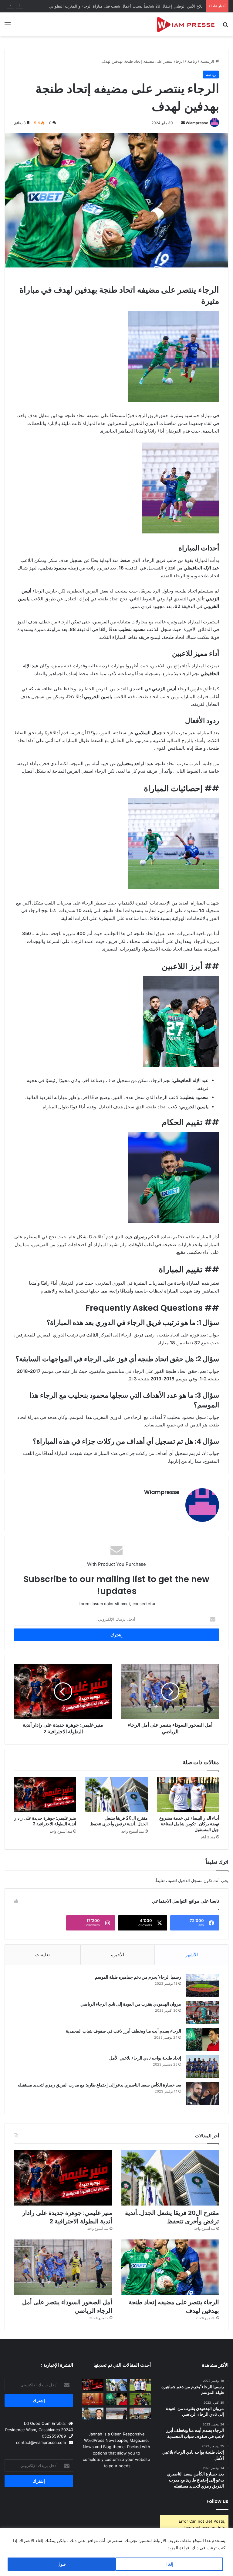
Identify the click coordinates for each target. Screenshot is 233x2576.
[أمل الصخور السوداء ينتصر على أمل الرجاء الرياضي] (63, 2267)
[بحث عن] (225, 27)
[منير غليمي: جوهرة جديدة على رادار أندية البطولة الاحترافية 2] (45, 1795)
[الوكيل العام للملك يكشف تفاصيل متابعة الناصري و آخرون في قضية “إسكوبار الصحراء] (93, 2413)
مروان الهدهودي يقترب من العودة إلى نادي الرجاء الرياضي (130, 2004)
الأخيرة (118, 1955)
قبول (62, 2564)
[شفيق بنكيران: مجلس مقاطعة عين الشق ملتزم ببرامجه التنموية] (93, 2399)
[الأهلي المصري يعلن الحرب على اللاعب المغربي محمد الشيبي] (140, 2399)
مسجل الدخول (190, 1881)
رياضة (192, 61)
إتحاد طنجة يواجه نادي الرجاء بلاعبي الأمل (145, 2058)
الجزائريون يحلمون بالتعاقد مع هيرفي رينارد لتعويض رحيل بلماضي (146, 6)
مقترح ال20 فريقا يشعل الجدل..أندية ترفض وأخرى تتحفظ (119, 1821)
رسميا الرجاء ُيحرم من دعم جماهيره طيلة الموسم (138, 1977)
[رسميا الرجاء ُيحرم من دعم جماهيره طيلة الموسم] (202, 1985)
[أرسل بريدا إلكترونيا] (183, 123)
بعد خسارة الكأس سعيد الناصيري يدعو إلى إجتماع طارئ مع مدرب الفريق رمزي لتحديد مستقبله (99, 2085)
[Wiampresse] (186, 24)
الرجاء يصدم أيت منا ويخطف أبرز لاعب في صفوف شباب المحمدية (123, 2031)
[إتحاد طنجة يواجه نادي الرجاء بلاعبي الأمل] (202, 2066)
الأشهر (192, 1955)
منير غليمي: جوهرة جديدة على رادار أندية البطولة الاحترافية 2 (45, 1821)
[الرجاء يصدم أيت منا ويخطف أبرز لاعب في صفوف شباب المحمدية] (202, 2039)
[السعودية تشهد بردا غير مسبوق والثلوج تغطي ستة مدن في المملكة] (116, 2413)
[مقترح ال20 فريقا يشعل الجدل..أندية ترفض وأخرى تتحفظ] (116, 1795)
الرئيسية (208, 61)
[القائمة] (8, 27)
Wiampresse (197, 123)
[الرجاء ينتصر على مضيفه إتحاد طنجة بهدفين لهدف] (170, 2267)
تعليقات (42, 1955)
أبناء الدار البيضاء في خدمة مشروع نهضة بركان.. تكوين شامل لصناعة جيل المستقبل (189, 1824)
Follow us (218, 2501)
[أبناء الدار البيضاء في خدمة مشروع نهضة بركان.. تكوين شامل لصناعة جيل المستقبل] (188, 1795)
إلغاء (169, 2564)
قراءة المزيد (178, 2548)
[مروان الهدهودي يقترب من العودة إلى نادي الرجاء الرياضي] (202, 2012)
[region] (116, 2552)
